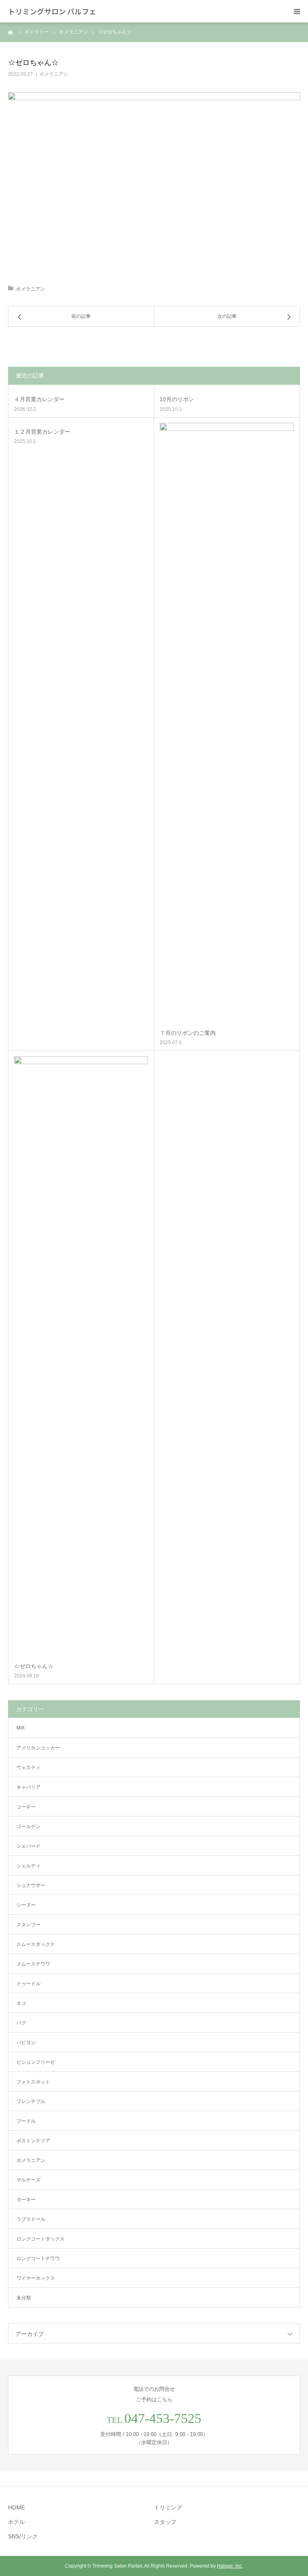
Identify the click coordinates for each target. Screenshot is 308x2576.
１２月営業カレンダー (42, 432)
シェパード (28, 1846)
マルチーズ (28, 2180)
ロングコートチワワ (38, 2259)
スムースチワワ (33, 1964)
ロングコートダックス (41, 2239)
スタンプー (28, 1925)
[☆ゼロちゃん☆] (81, 1357)
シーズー (26, 1905)
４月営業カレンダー (39, 399)
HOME (16, 2507)
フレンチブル (31, 2101)
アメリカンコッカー (38, 1748)
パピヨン (26, 2043)
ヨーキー (26, 2200)
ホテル (16, 2522)
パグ (21, 2023)
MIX (21, 1728)
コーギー (26, 1807)
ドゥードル (28, 1984)
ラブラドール (31, 2219)
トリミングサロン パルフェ (52, 11)
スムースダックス (36, 1944)
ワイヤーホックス (36, 2278)
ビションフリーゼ (36, 2062)
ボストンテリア (33, 2141)
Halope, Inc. (230, 2566)
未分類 (24, 2298)
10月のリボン (177, 399)
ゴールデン (28, 1826)
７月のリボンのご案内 (188, 1033)
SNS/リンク (23, 2536)
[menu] (297, 11)
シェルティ (28, 1866)
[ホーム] (11, 32)
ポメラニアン (54, 74)
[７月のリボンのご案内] (227, 723)
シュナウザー (31, 1885)
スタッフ (165, 2522)
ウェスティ (28, 1768)
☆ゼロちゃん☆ (34, 1666)
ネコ (21, 2003)
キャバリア (28, 1787)
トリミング (168, 2507)
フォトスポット (33, 2082)
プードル (26, 2121)
